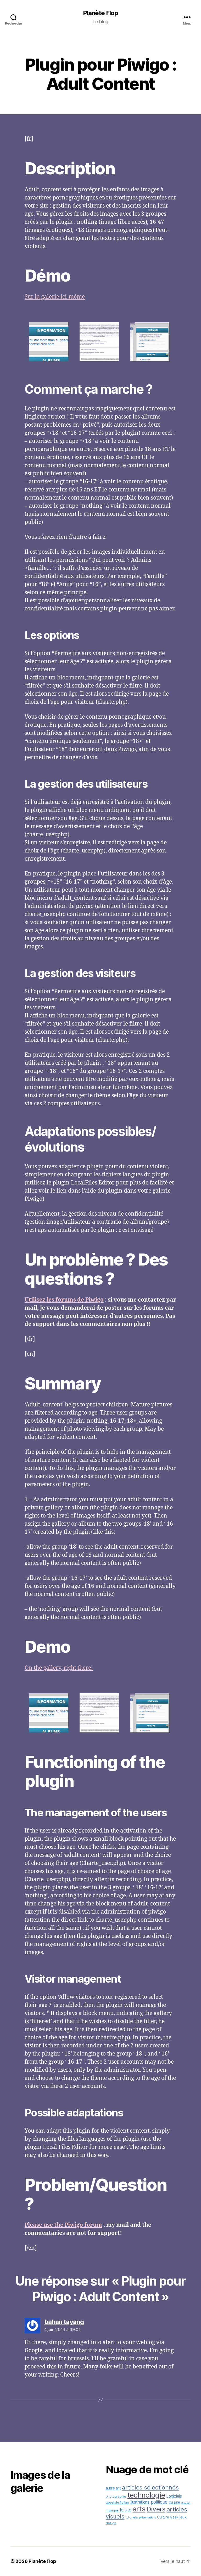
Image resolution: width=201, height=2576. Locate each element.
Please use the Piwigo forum (63, 2225)
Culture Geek (168, 2517)
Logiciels (174, 2496)
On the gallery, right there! (59, 1668)
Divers (156, 2509)
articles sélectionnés (150, 2487)
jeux (183, 2517)
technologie (146, 2495)
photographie (116, 2496)
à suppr (186, 2503)
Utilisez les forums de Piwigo (64, 1300)
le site (126, 2510)
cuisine (174, 2502)
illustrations (140, 2502)
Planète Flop (100, 13)
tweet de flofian (117, 2502)
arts (139, 2509)
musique (112, 2510)
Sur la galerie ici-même (55, 297)
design (111, 2523)
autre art (113, 2488)
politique (159, 2502)
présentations (147, 2518)
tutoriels (132, 2517)
